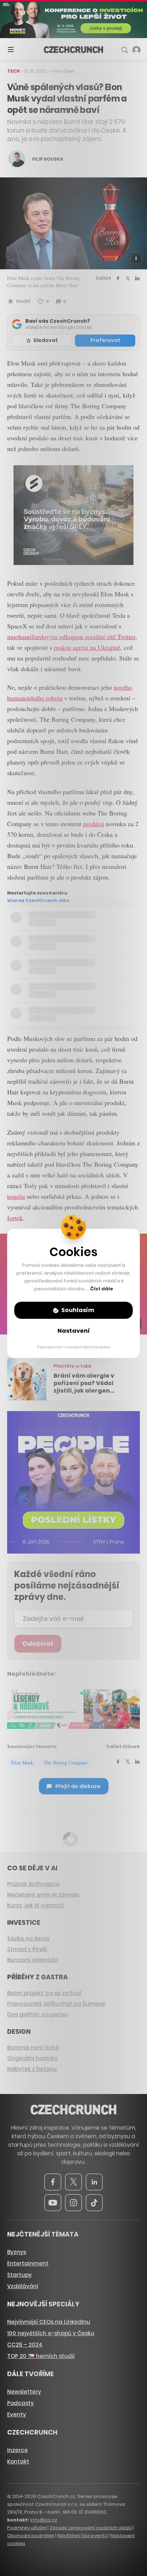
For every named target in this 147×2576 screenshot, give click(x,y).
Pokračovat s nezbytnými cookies (74, 1347)
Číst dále (102, 1289)
